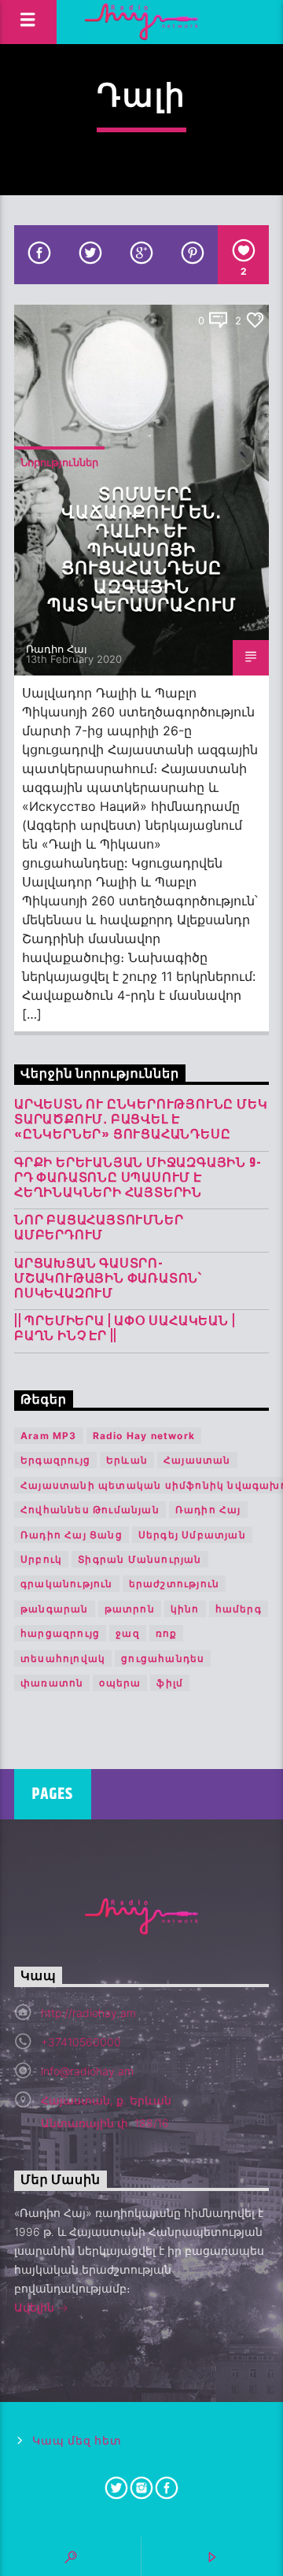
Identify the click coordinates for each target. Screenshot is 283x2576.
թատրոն (130, 1609)
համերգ (239, 1609)
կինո (185, 1609)
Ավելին (36, 2307)
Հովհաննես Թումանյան (90, 1510)
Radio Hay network (144, 1436)
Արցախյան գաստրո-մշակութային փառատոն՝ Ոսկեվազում (108, 1279)
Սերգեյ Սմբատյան (192, 1535)
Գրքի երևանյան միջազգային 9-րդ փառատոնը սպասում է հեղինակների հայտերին (138, 1179)
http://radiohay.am (88, 2013)
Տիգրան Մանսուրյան (140, 1559)
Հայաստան (197, 1460)
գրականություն (67, 1584)
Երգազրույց (55, 1460)
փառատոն (52, 1683)
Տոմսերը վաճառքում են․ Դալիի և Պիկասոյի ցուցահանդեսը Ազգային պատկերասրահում (141, 550)
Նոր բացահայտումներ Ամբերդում (99, 1228)
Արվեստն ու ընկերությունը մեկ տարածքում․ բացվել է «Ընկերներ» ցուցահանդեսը (141, 1120)
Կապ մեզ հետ (77, 2441)
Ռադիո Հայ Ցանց (72, 1535)
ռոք (167, 1633)
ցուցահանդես (163, 1658)
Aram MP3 (49, 1436)
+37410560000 (81, 2042)
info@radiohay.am (87, 2071)
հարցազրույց (60, 1633)
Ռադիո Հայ (57, 649)
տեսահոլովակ (63, 1658)
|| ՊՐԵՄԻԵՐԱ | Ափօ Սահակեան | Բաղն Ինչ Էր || (125, 1329)
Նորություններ (59, 462)
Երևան (127, 1460)
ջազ (128, 1633)
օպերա (120, 1683)
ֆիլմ (170, 1683)
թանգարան (55, 1609)
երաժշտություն (175, 1584)
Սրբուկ (41, 1559)
